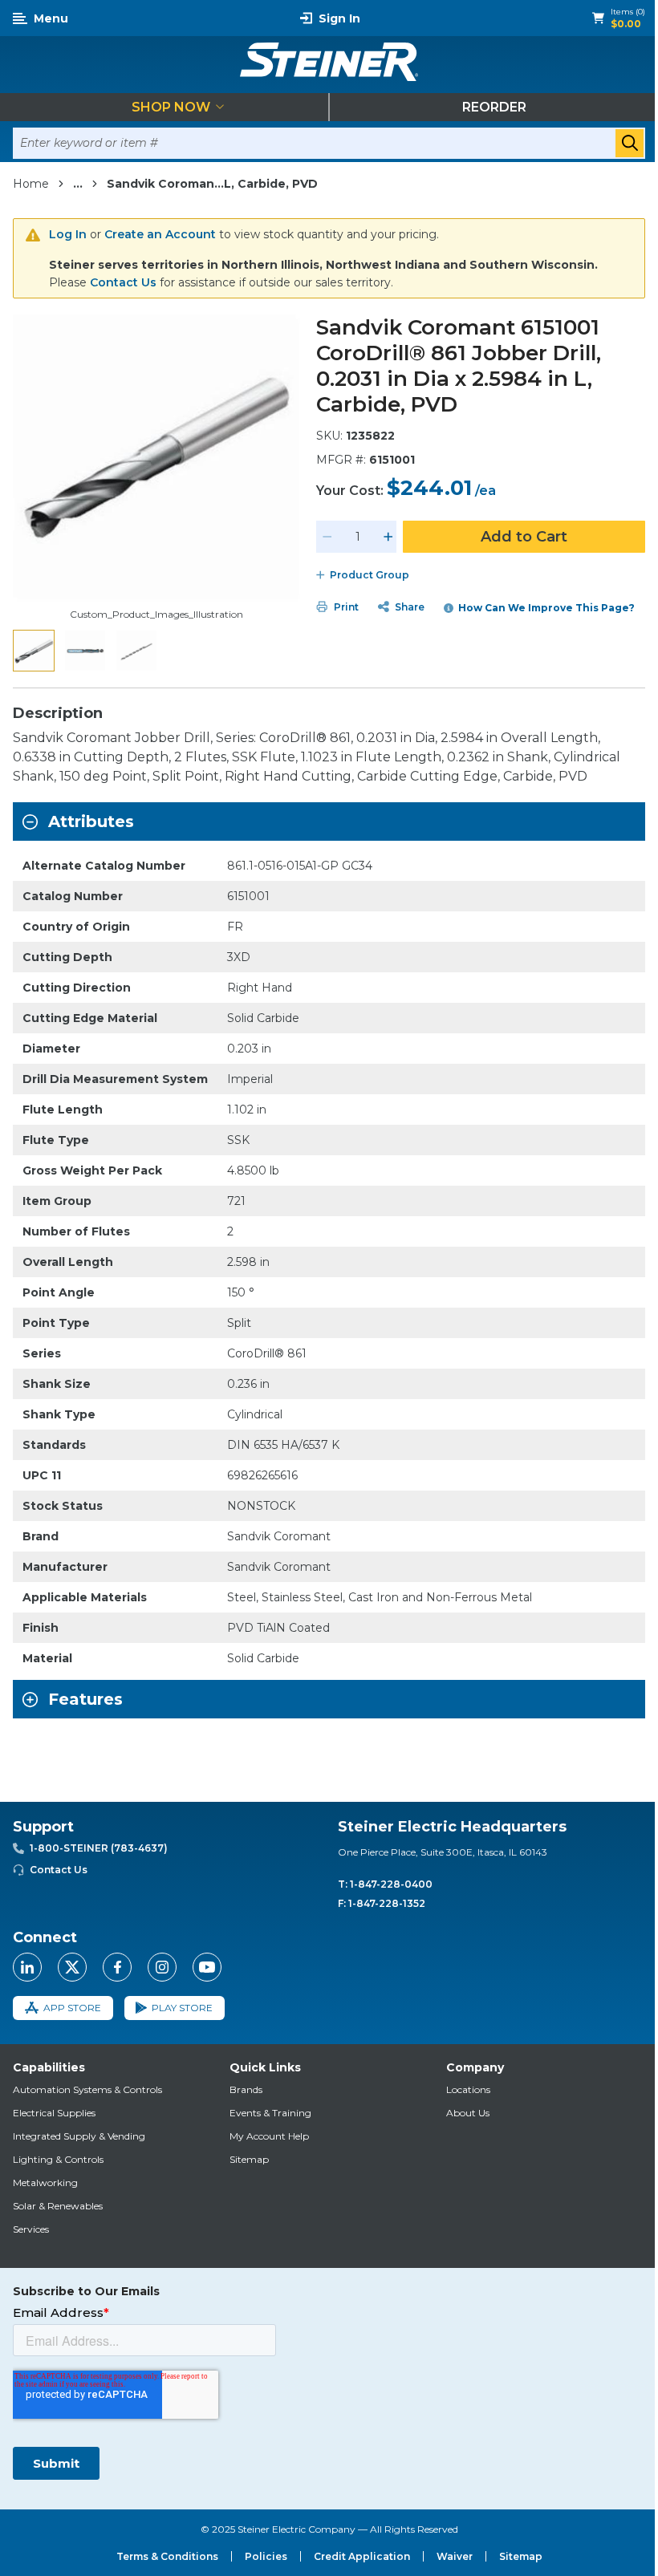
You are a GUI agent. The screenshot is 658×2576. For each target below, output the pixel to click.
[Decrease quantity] (327, 537)
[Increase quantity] (388, 537)
